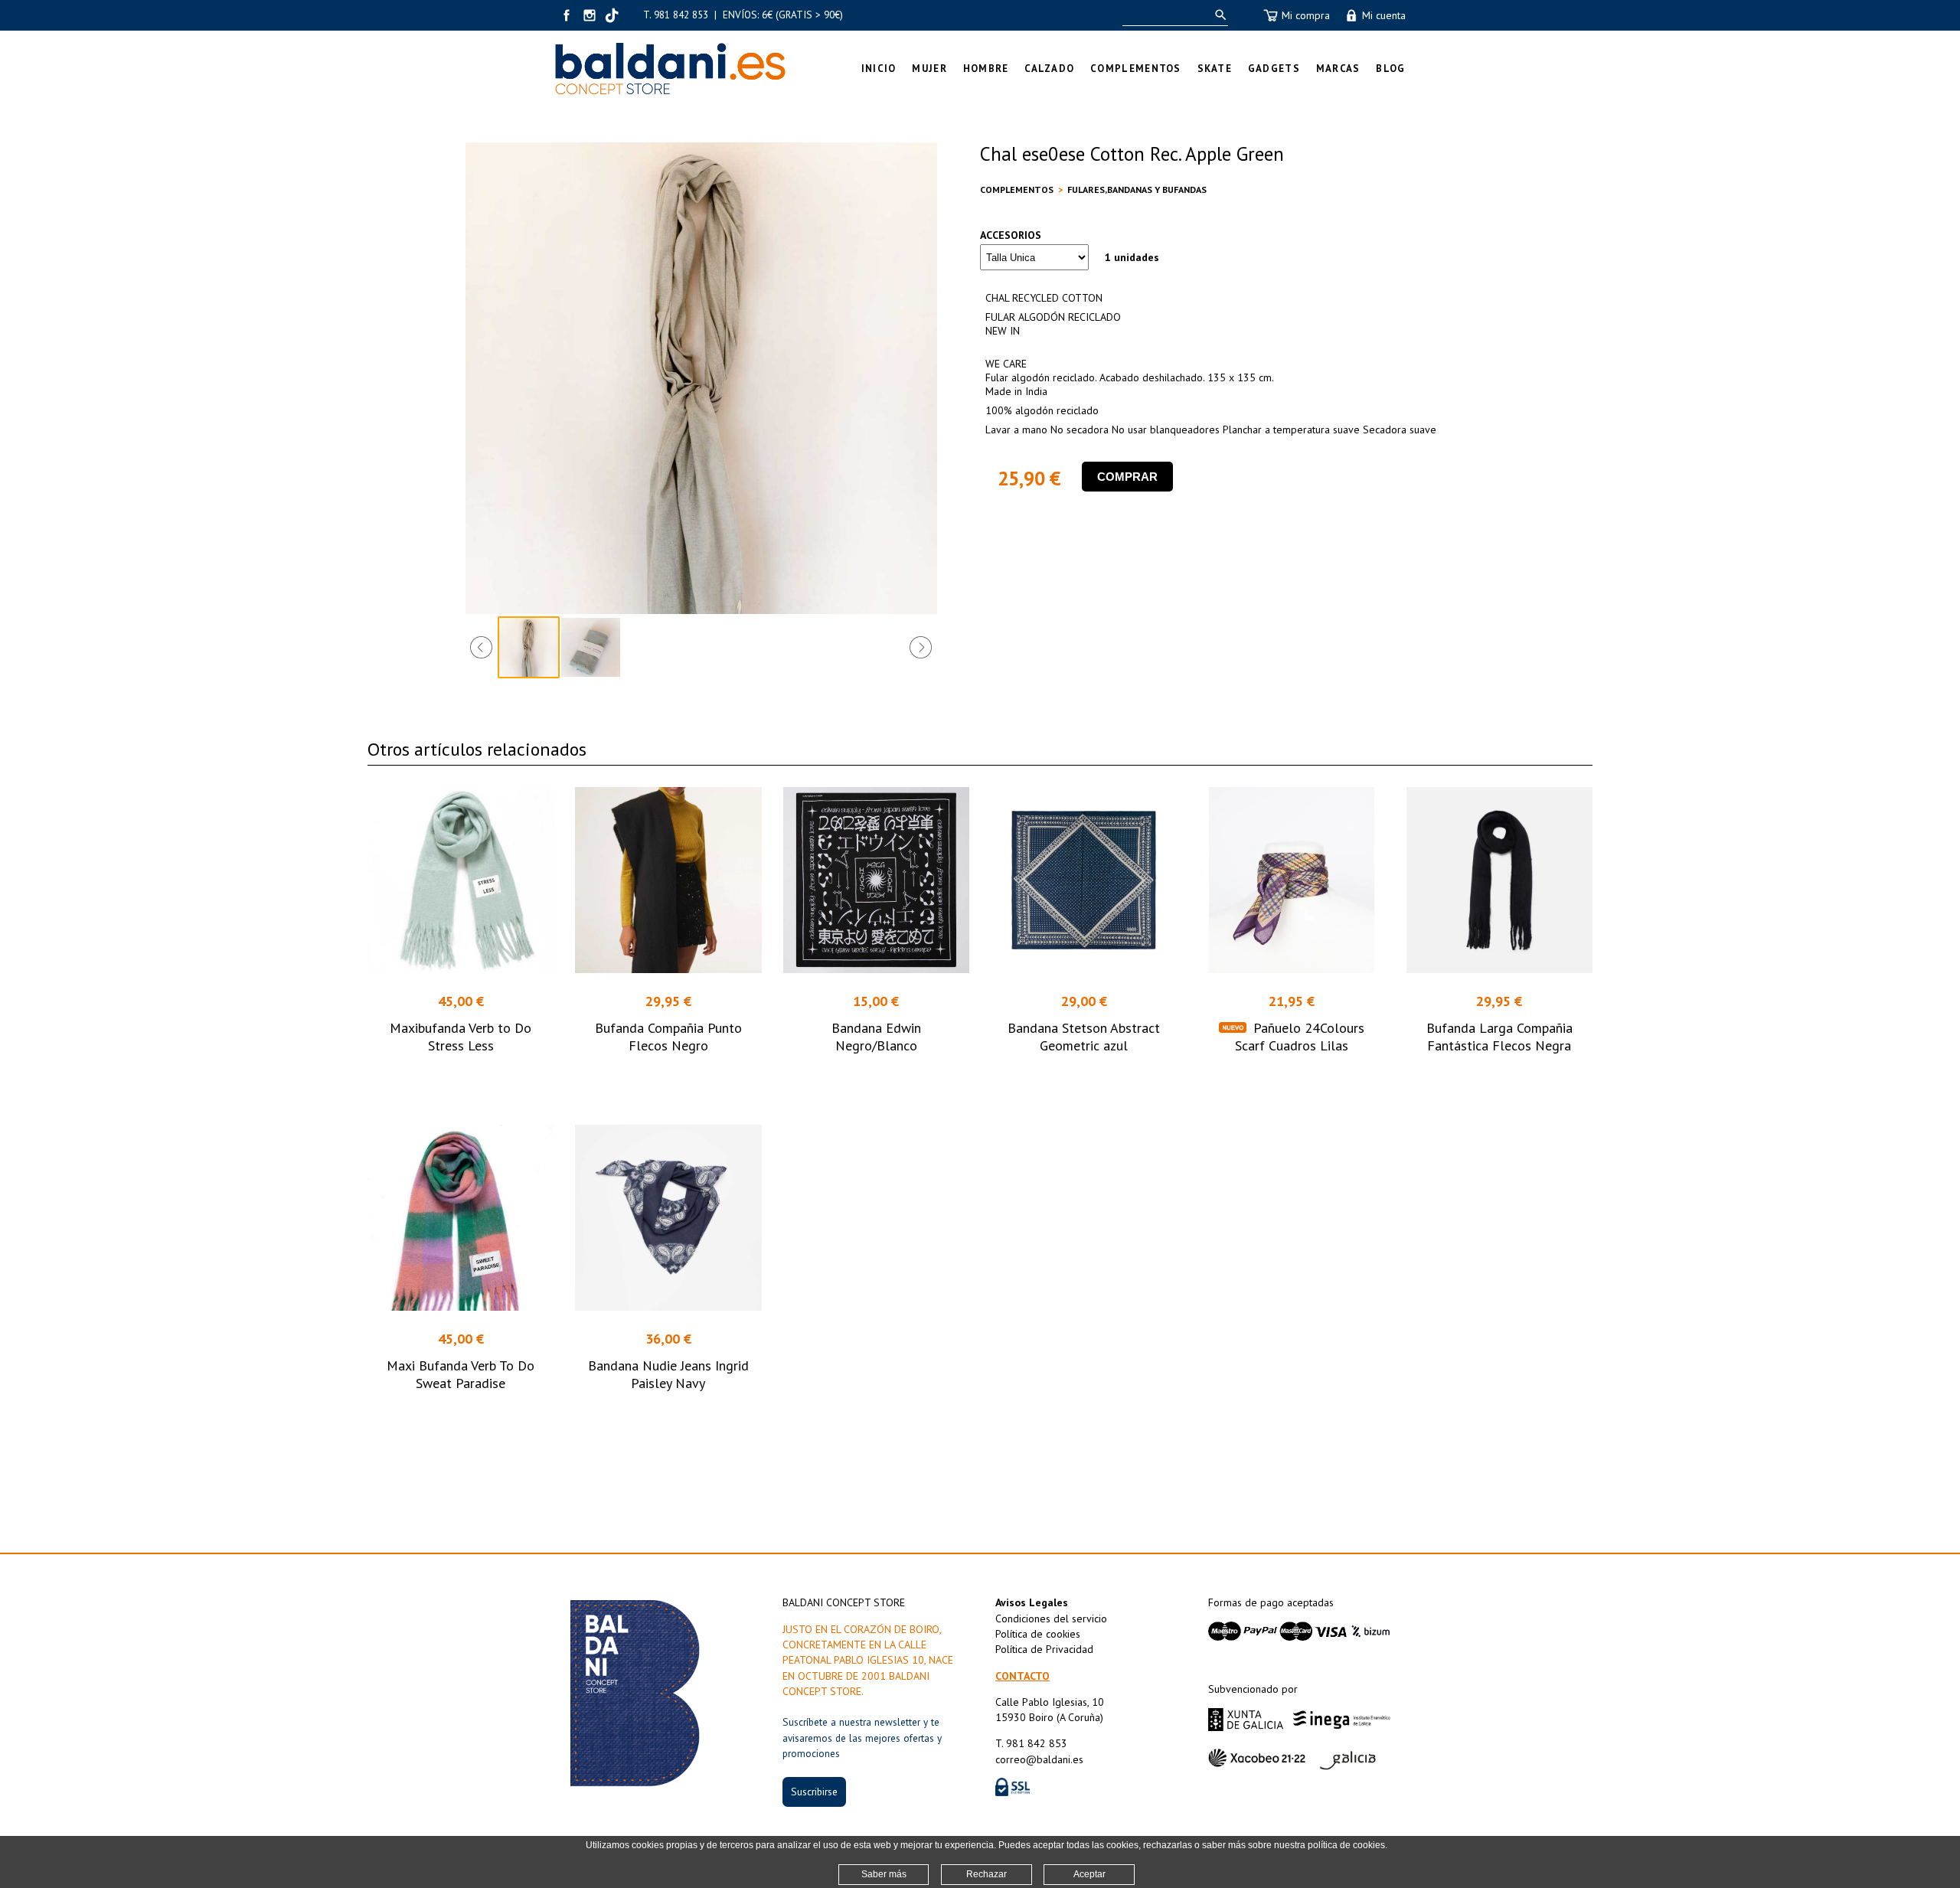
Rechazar (987, 1874)
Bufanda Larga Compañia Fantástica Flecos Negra (1499, 1037)
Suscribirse (814, 1792)
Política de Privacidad (1044, 1649)
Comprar (1127, 477)
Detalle (461, 1074)
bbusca (1218, 15)
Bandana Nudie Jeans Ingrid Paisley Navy (668, 1374)
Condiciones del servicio (1051, 1619)
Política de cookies (1038, 1634)
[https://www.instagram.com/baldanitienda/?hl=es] (590, 15)
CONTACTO (1022, 1676)
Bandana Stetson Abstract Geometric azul (1084, 1037)
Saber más (884, 1874)
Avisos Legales (1032, 1602)
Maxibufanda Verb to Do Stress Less (461, 1037)
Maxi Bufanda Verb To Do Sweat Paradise (461, 1374)
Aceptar (1089, 1874)
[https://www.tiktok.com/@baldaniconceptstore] (612, 15)
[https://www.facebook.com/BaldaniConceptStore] (567, 15)
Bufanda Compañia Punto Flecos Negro (668, 1037)
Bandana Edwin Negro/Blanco (876, 1037)
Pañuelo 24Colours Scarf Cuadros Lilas (1300, 1037)
